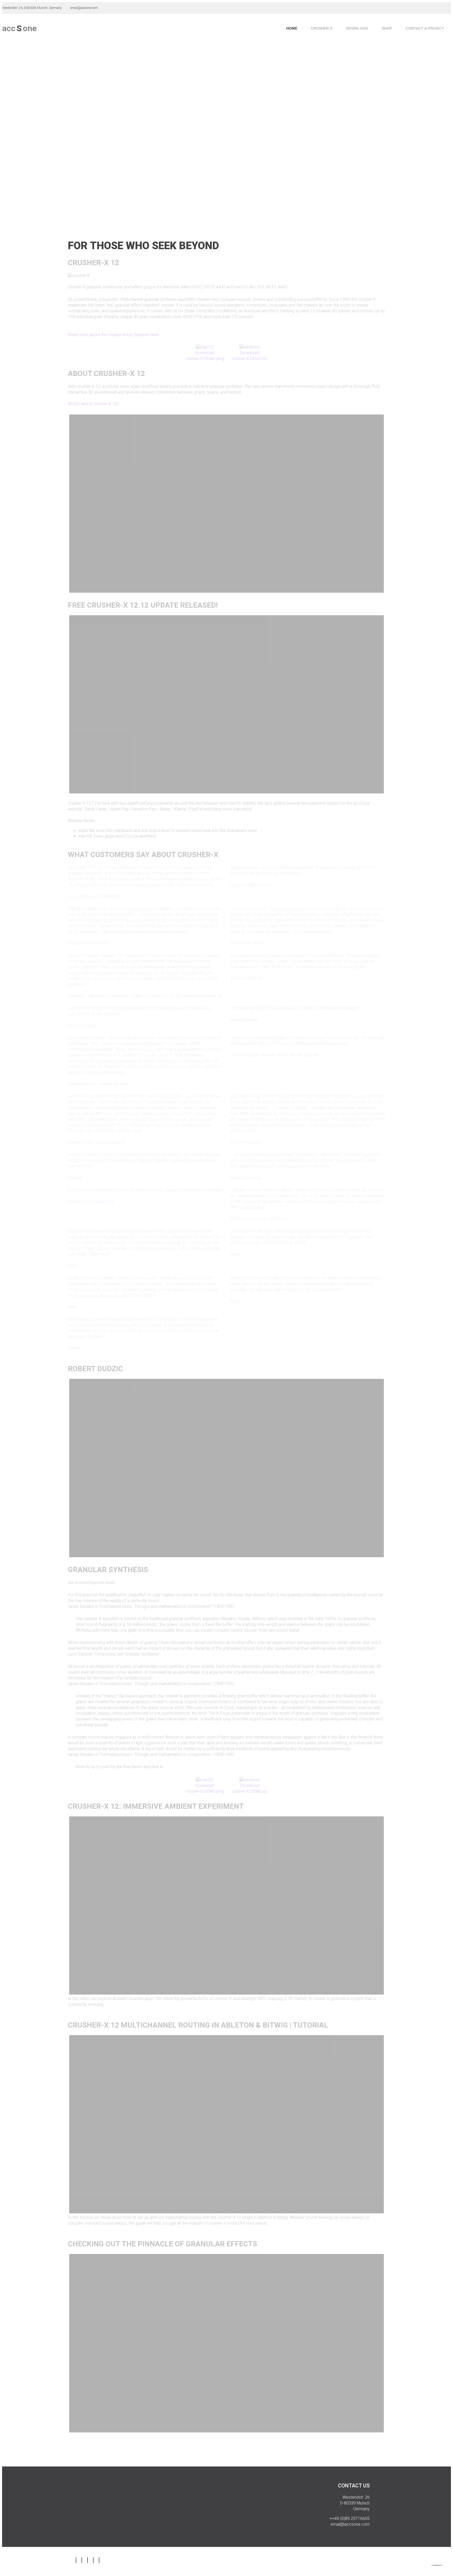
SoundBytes (102, 1202)
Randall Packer (82, 1084)
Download (357, 28)
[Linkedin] (82, 2560)
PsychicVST (241, 943)
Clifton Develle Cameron (252, 885)
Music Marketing (272, 1219)
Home (292, 28)
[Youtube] (93, 2560)
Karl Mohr (77, 996)
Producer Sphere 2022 (88, 943)
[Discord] (99, 2560)
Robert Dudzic (81, 1142)
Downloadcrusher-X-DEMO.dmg (205, 356)
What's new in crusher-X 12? (93, 404)
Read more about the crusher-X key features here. (114, 335)
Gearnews (252, 1178)
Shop (387, 28)
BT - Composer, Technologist (94, 896)
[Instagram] (76, 2560)
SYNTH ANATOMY (247, 979)
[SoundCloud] (88, 2560)
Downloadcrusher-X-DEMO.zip (249, 356)
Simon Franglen (245, 1055)
